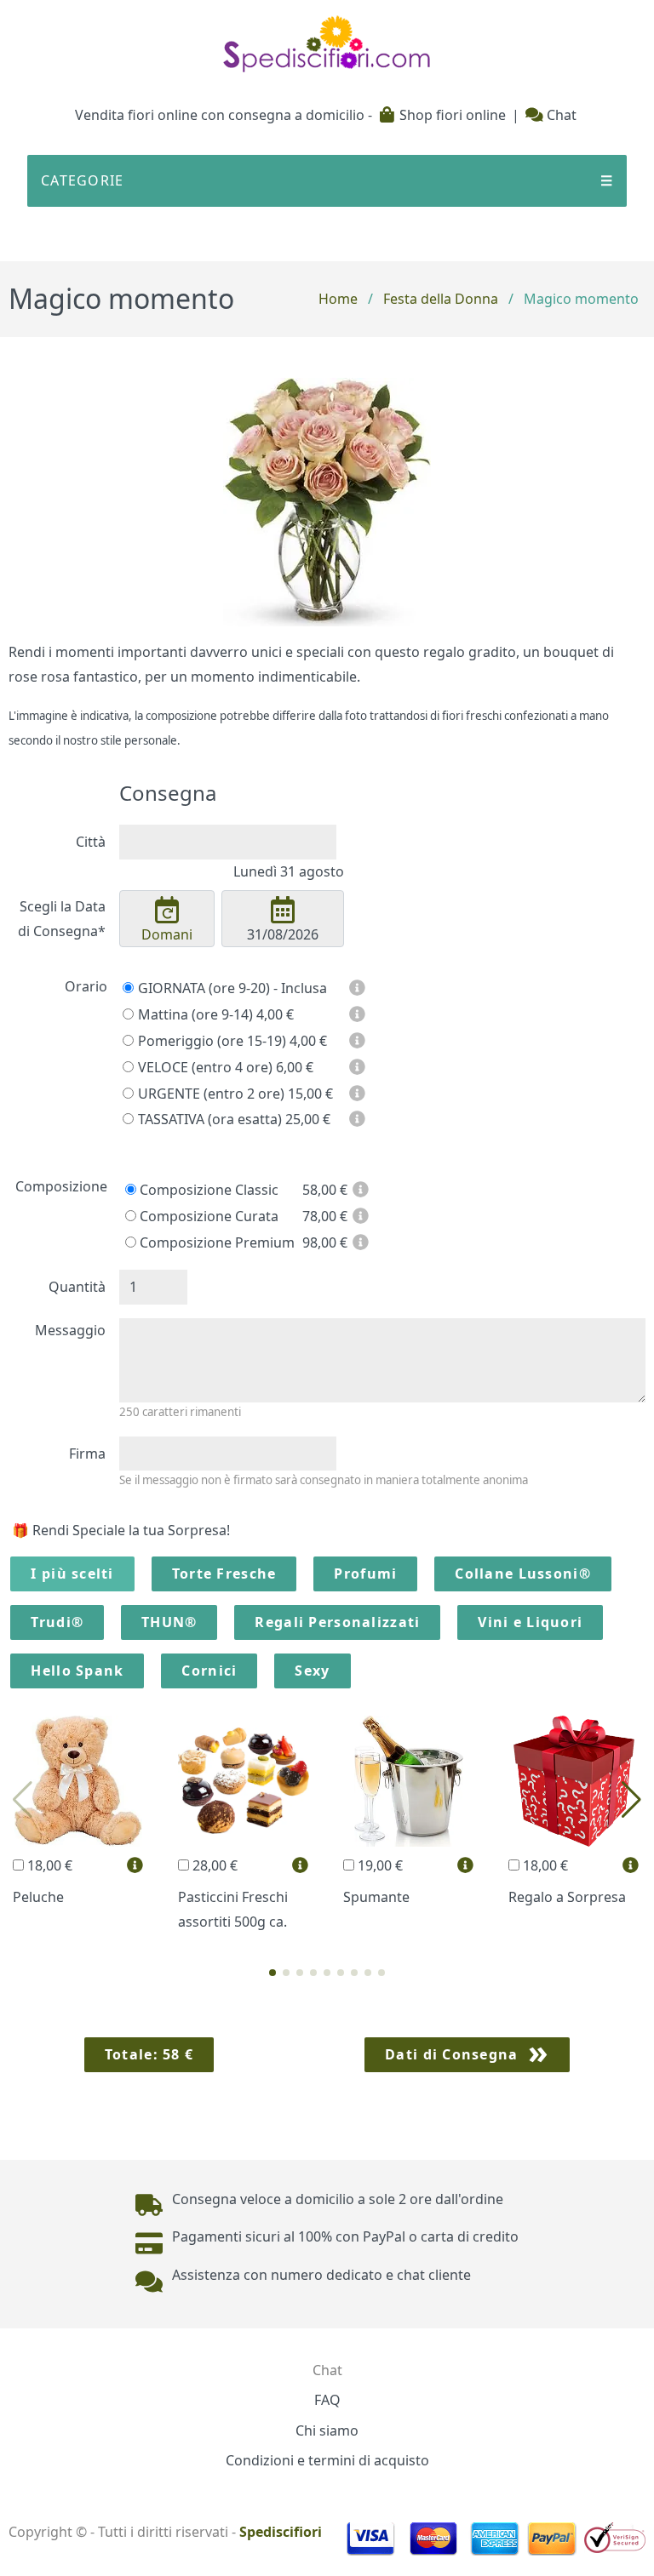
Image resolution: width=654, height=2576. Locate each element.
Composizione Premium (215, 1242)
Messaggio (70, 1330)
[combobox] (228, 842)
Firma (87, 1454)
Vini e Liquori (530, 1622)
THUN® (169, 1622)
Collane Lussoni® (522, 1574)
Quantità (77, 1287)
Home (338, 299)
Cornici (209, 1671)
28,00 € (213, 1865)
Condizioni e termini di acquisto (327, 2460)
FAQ (327, 2400)
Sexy (312, 1671)
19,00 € (379, 1865)
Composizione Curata (207, 1216)
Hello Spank (77, 1671)
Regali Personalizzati (337, 1622)
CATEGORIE (327, 180)
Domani (167, 934)
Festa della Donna (441, 299)
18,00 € (48, 1865)
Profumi (365, 1574)
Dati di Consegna (451, 2054)
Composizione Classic (207, 1190)
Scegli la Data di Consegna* (62, 919)
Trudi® (57, 1622)
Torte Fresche (224, 1574)
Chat (560, 115)
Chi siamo (327, 2430)
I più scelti (72, 1574)
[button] (272, 1973)
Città (91, 842)
